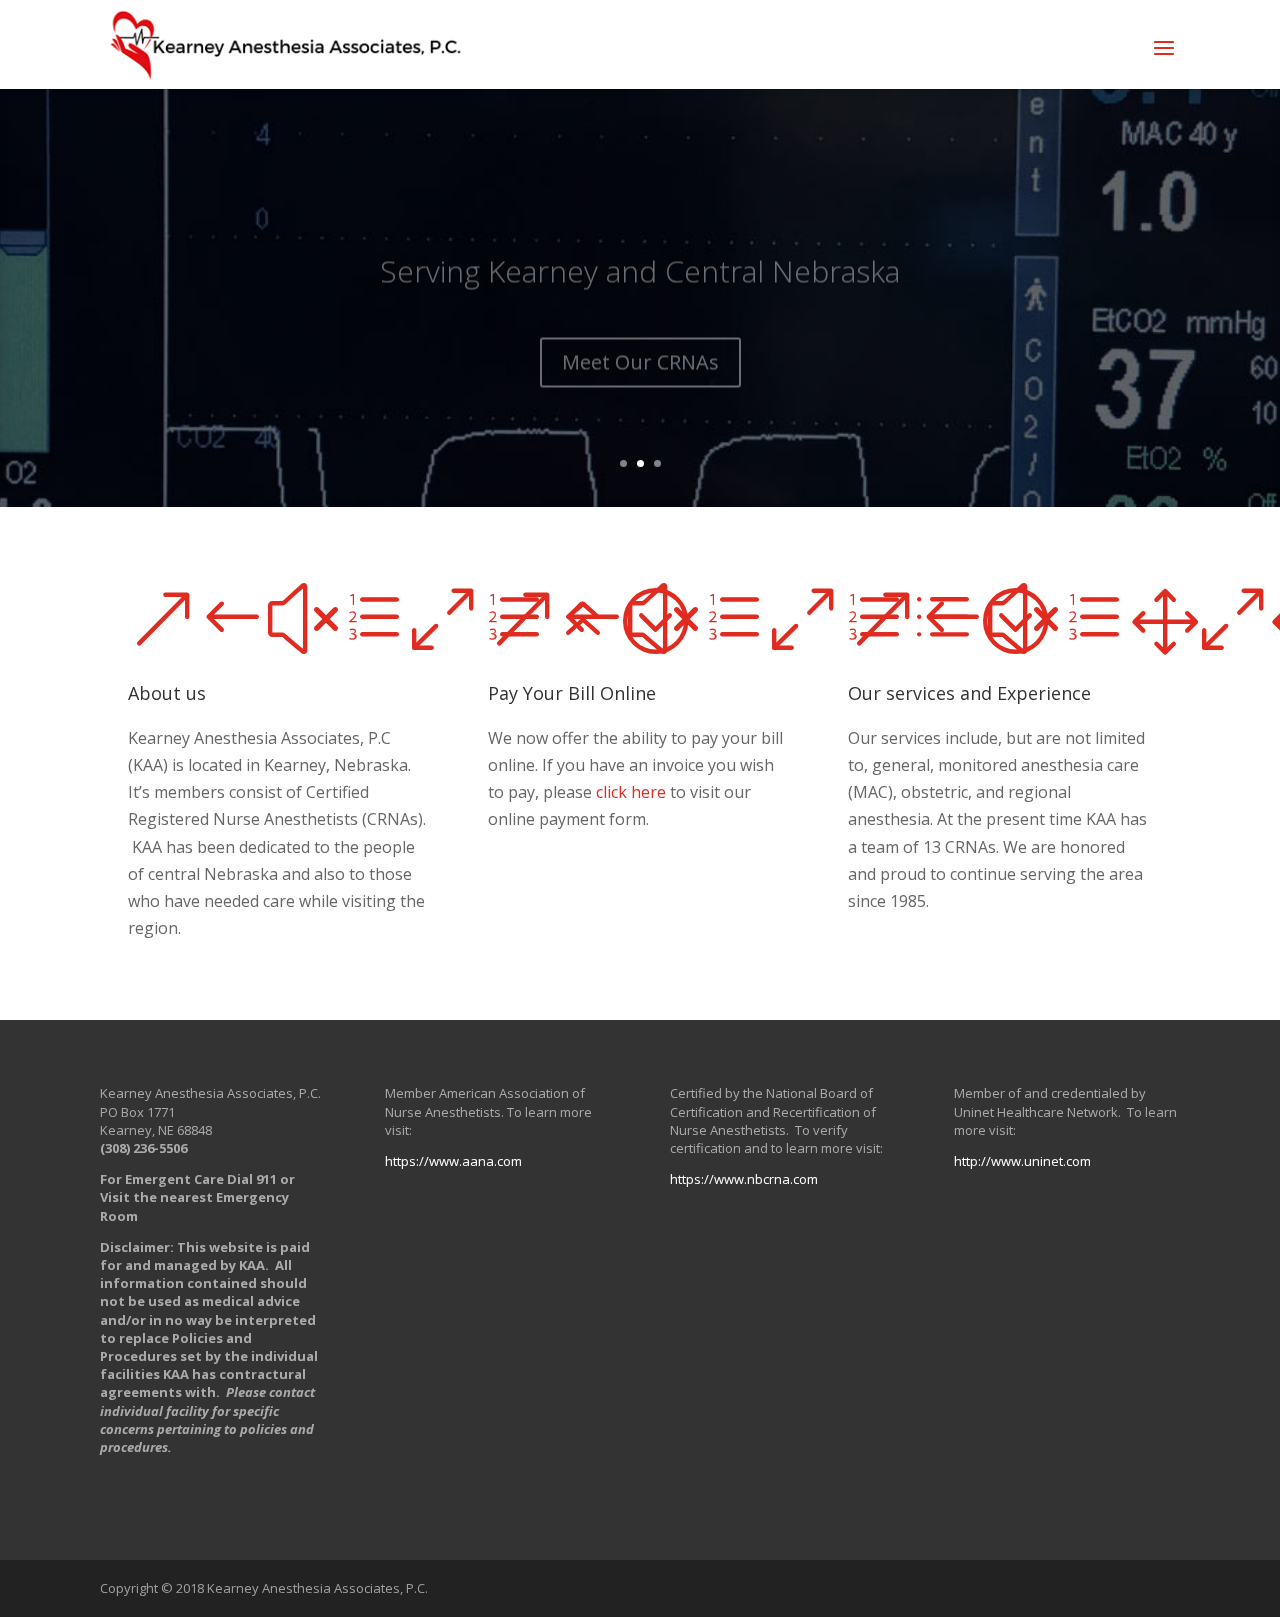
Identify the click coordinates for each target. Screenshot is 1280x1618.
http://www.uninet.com (1022, 1161)
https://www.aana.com (453, 1161)
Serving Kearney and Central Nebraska (640, 246)
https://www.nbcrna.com (744, 1179)
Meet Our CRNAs (640, 337)
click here (631, 792)
